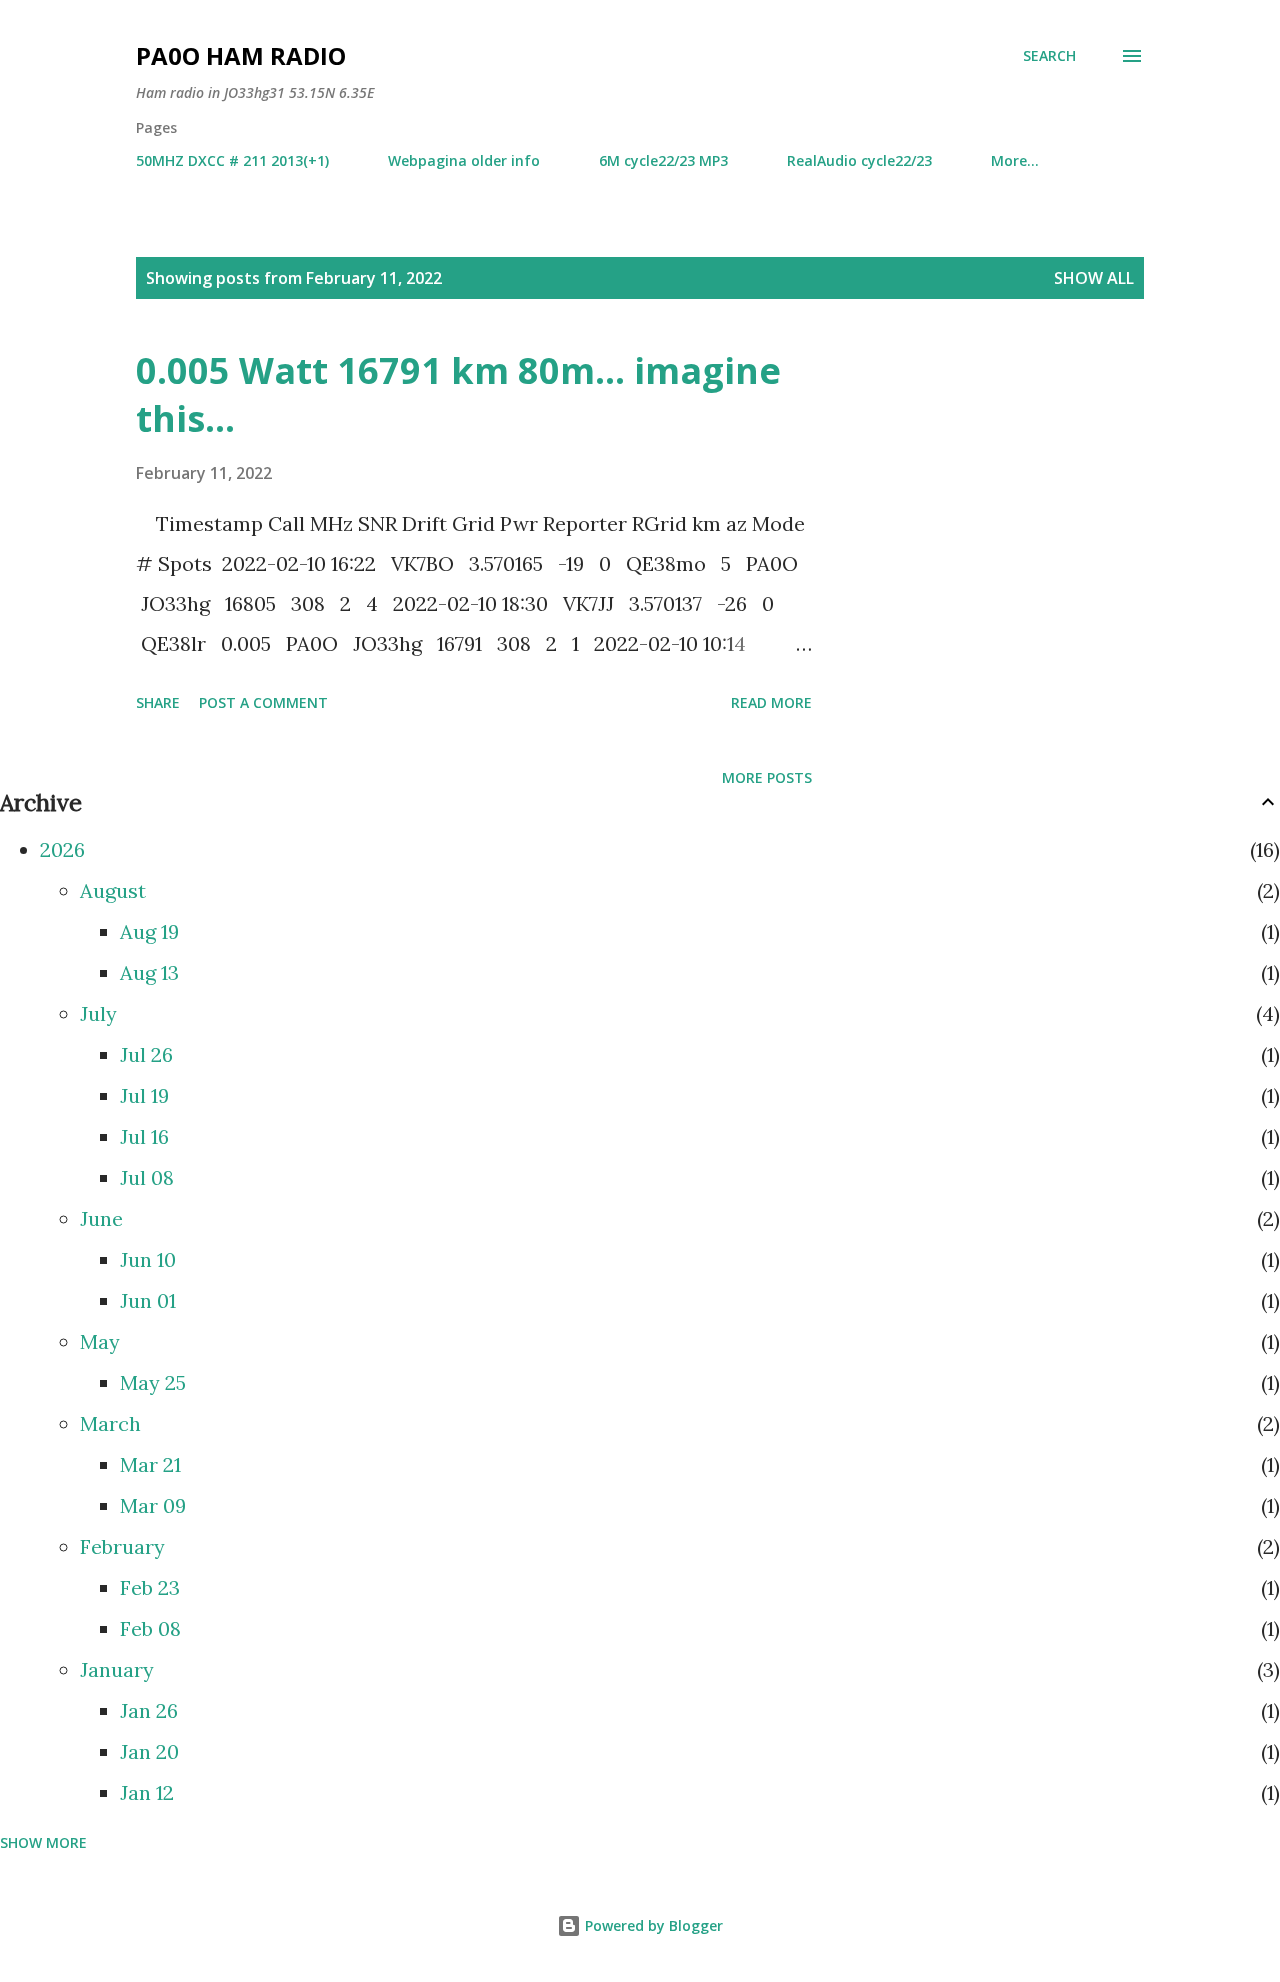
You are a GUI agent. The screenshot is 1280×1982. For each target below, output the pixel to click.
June (101, 1218)
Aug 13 (149, 972)
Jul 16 (144, 1136)
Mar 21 (150, 1464)
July (98, 1013)
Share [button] (158, 702)
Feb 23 (150, 1587)
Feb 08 (150, 1628)
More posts (767, 777)
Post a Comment (263, 702)
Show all (1094, 278)
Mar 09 (153, 1505)
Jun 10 (148, 1259)
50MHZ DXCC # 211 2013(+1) (232, 160)
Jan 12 (147, 1792)
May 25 (153, 1382)
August (113, 890)
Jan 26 (149, 1710)
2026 (62, 849)
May (100, 1341)
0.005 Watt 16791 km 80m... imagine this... (458, 394)
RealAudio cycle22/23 (859, 160)
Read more (771, 702)
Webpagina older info (464, 160)
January (117, 1669)
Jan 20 (149, 1751)
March (110, 1423)
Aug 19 (149, 931)
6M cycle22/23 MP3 (663, 160)
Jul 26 (146, 1054)
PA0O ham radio (241, 55)
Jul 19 (144, 1095)
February (122, 1546)
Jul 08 (147, 1177)
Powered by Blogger (652, 1925)
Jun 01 (148, 1300)
